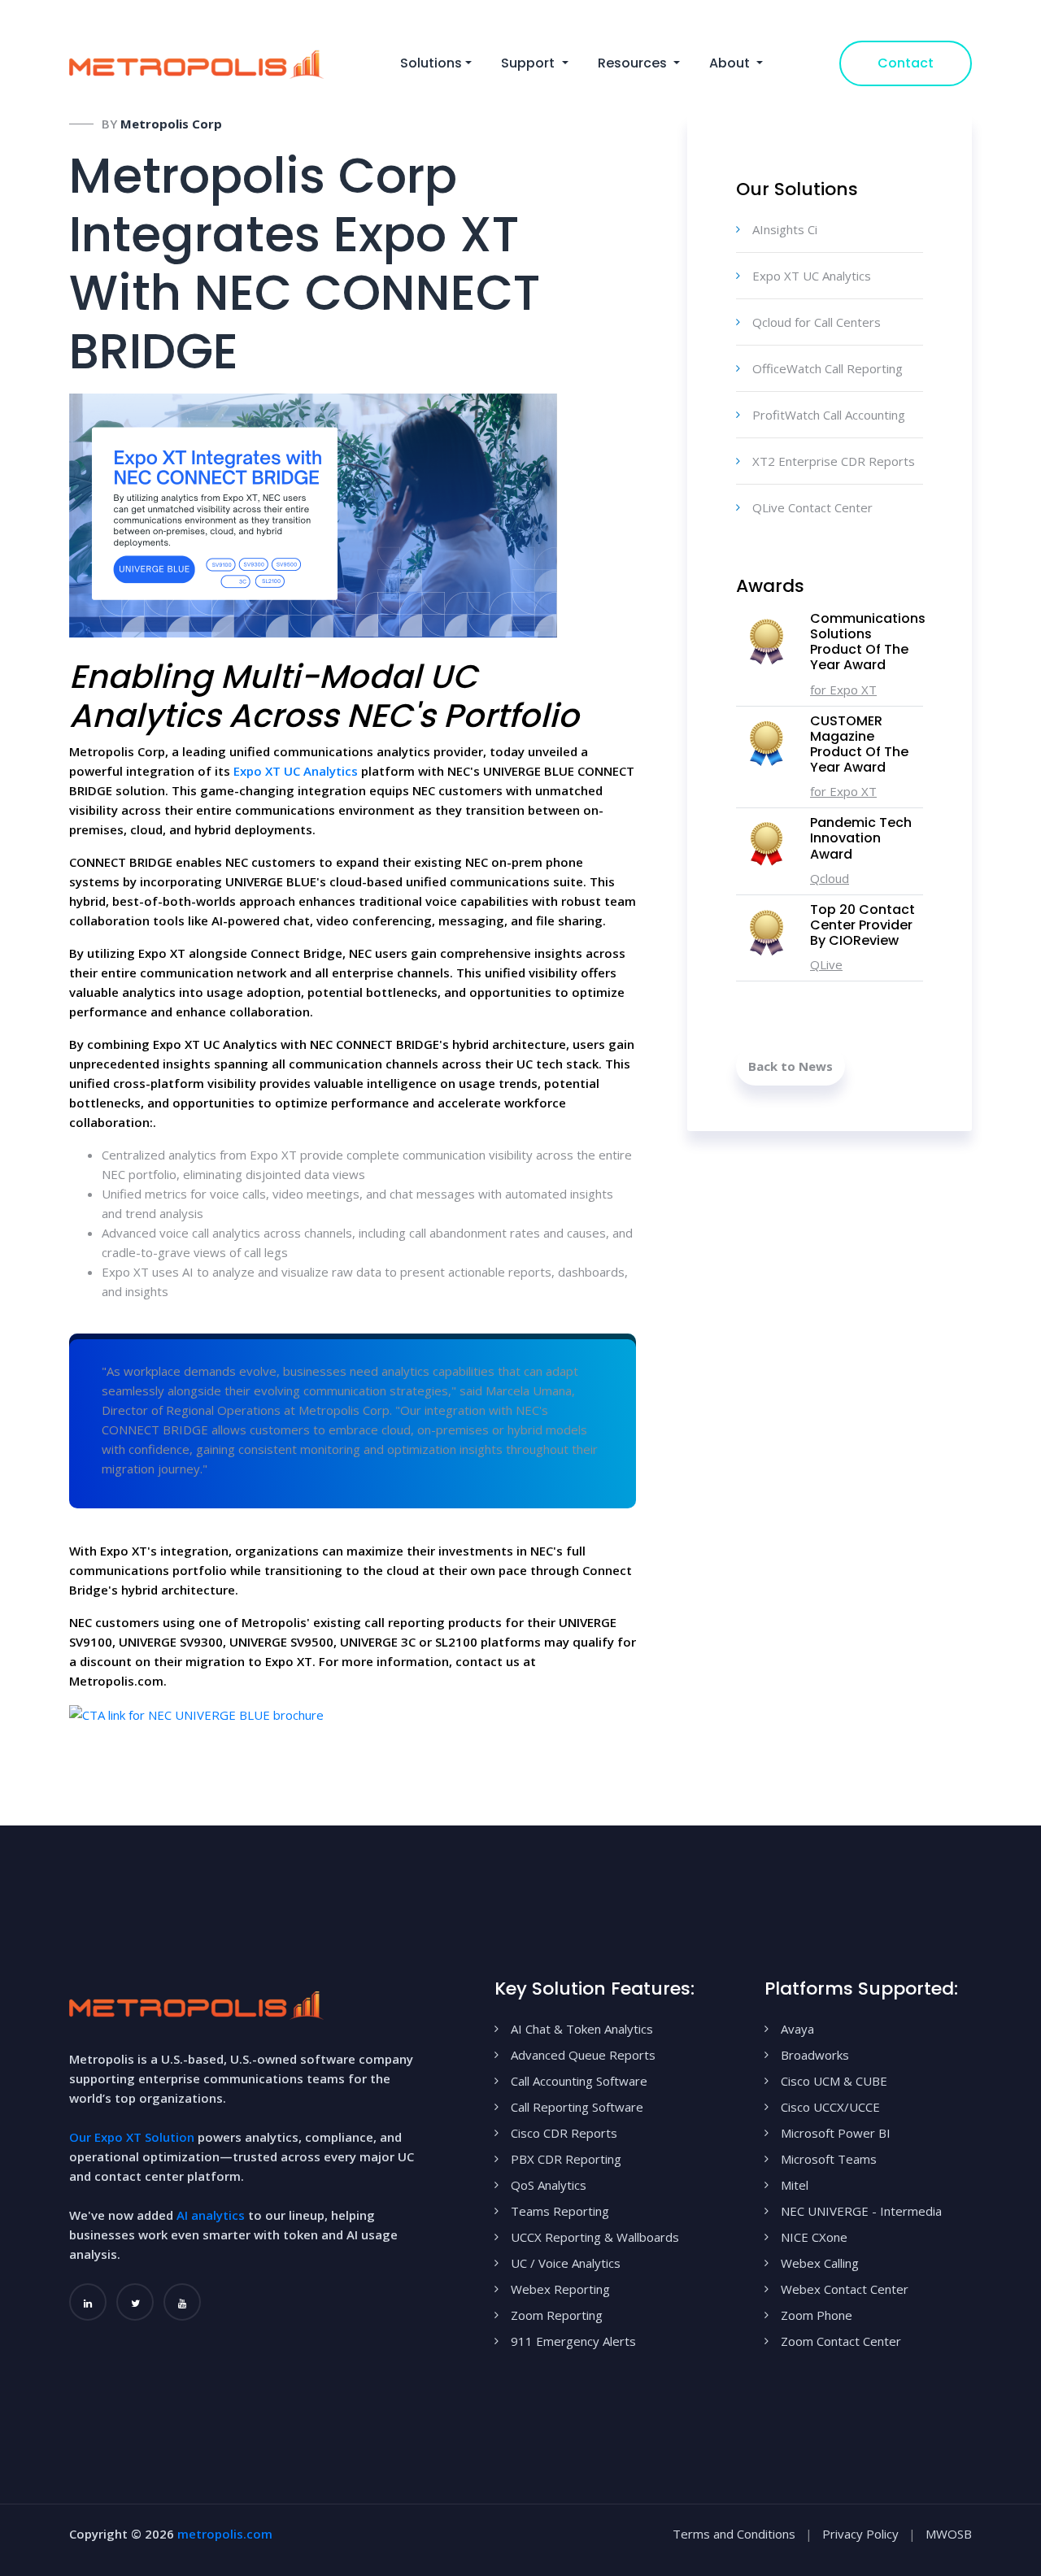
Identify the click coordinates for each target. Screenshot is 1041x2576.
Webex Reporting (560, 2289)
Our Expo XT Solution (132, 2137)
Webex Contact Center (845, 2289)
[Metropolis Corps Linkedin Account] (88, 2302)
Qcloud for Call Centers (817, 322)
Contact (906, 63)
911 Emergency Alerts (573, 2341)
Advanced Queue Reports (583, 2055)
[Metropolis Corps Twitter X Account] (135, 2302)
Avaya (797, 2029)
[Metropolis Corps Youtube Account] (182, 2302)
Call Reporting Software (577, 2107)
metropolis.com (225, 2534)
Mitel (795, 2185)
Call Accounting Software (579, 2081)
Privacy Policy (860, 2534)
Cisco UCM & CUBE (834, 2081)
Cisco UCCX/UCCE (830, 2107)
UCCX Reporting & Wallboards (595, 2237)
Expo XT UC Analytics (296, 771)
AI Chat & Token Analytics (582, 2029)
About (731, 63)
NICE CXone (814, 2237)
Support (529, 63)
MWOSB (949, 2534)
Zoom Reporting (557, 2315)
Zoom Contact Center (841, 2341)
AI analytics (211, 2215)
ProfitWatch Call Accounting (829, 415)
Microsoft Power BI (836, 2133)
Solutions (431, 63)
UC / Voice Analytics (566, 2263)
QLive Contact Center (812, 507)
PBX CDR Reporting (566, 2159)
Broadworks (815, 2055)
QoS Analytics (549, 2185)
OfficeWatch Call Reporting (828, 368)
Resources (634, 63)
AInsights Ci (785, 229)
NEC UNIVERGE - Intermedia (861, 2211)
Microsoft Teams (829, 2159)
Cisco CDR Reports (564, 2133)
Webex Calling (820, 2263)
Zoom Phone (817, 2315)
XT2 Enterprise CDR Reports (834, 461)
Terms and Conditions (734, 2534)
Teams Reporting (560, 2211)
